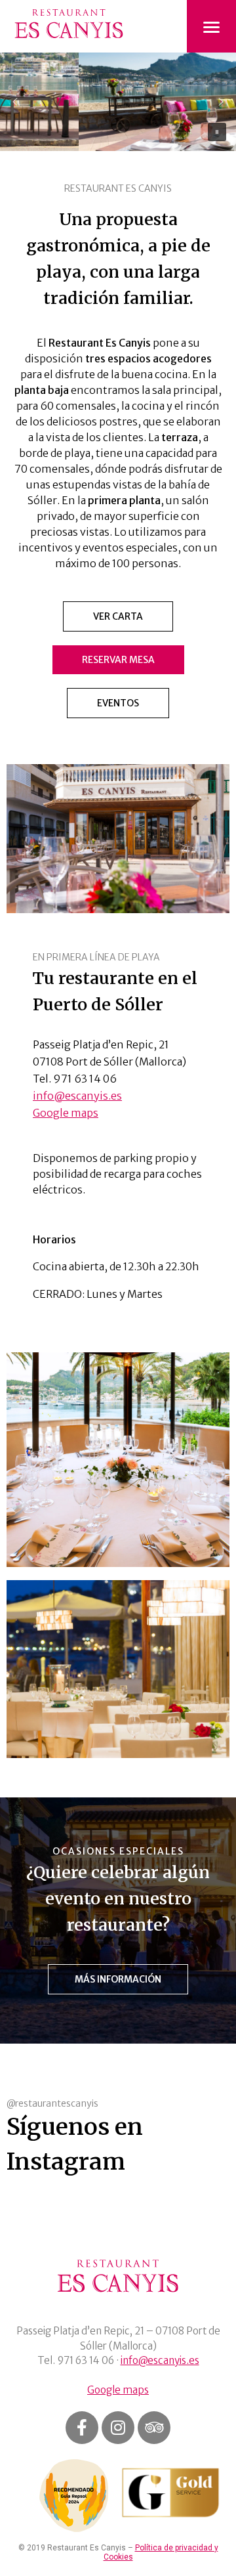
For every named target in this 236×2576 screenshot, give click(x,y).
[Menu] (211, 27)
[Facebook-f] (82, 2428)
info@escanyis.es (77, 1096)
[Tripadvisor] (154, 2428)
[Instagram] (118, 2428)
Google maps (66, 1113)
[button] (15, 102)
